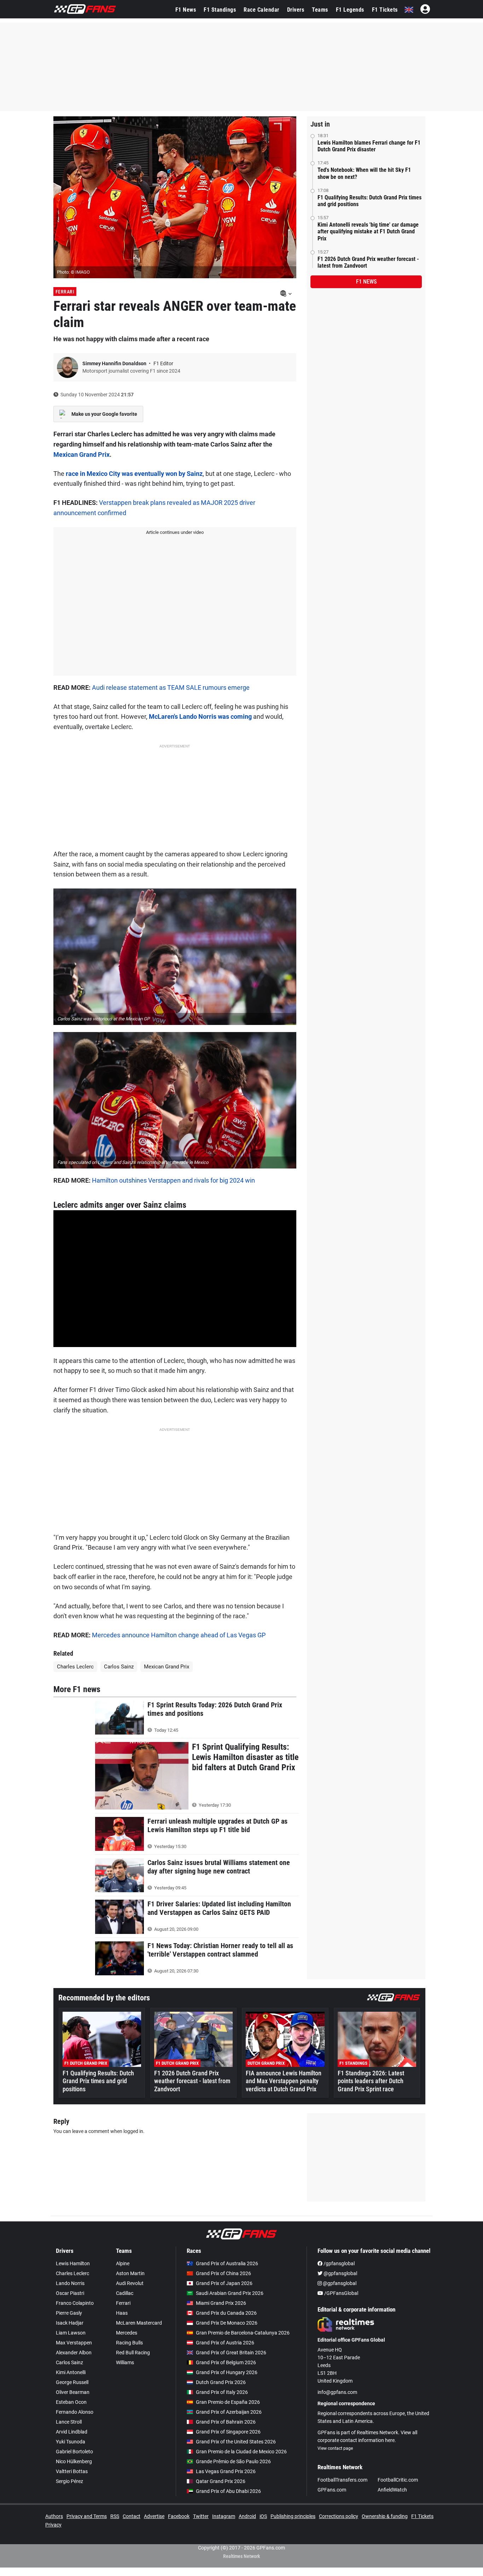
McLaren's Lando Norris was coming (200, 716)
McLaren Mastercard (139, 2323)
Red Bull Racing (133, 2353)
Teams (320, 10)
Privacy (53, 2525)
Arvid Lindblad (72, 2432)
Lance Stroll (69, 2422)
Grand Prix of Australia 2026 (227, 2263)
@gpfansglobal (340, 2273)
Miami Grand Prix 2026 (221, 2303)
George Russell (72, 2382)
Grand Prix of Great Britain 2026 (231, 2353)
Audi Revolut (130, 2283)
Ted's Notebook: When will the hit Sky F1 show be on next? (364, 173)
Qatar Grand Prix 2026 (221, 2481)
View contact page (335, 2448)
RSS (115, 2516)
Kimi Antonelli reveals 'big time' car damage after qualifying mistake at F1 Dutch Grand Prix (368, 231)
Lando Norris (70, 2283)
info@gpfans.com (337, 2392)
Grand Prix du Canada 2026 (226, 2313)
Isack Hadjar (70, 2323)
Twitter (201, 2516)
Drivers (296, 10)
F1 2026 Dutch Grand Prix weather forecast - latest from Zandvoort (368, 262)
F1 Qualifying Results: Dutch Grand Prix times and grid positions (369, 201)
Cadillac (125, 2293)
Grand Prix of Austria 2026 (225, 2343)
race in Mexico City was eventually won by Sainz (134, 474)
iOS (263, 2516)
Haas (122, 2313)
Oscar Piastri (70, 2293)
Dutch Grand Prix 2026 (221, 2382)
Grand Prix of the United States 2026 (236, 2442)
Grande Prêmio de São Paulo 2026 (233, 2461)
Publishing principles (293, 2516)
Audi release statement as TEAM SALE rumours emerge (171, 687)
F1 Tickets (385, 10)
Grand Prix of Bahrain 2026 (226, 2422)
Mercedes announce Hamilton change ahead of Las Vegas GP (179, 1635)
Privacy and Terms (87, 2516)
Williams (125, 2362)
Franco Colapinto (75, 2303)
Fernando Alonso (75, 2412)
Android (247, 2516)
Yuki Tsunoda (71, 2442)
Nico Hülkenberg (74, 2461)
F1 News (186, 10)
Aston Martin (130, 2273)
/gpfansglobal (339, 2263)
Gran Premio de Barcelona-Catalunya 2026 (243, 2333)
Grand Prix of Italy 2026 (222, 2392)
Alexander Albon (74, 2353)
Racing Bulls (129, 2343)
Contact (132, 2516)
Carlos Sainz (119, 1667)
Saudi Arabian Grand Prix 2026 (230, 2293)
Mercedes (127, 2333)
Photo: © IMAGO (73, 272)
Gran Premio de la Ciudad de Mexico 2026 (241, 2452)
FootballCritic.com (398, 2480)
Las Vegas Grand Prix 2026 (226, 2471)
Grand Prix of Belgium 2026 (226, 2362)
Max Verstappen (74, 2343)
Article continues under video (175, 532)
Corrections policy (339, 2516)
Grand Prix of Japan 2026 (224, 2283)
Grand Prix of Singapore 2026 (228, 2432)
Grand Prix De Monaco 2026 (227, 2323)
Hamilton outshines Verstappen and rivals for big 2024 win (173, 1180)
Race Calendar (261, 10)
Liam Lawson (71, 2333)
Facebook (179, 2516)
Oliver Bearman (73, 2392)
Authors (54, 2516)
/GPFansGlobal (341, 2293)
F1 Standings (220, 10)
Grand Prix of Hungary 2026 (227, 2372)
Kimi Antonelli (71, 2372)
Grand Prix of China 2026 (223, 2273)
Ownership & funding (385, 2516)
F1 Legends (350, 10)
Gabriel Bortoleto (74, 2452)
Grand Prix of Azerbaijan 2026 (229, 2412)
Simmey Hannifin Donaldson (115, 363)
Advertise (154, 2516)
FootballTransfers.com (342, 2480)
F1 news (366, 282)
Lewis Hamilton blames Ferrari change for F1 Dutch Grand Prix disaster (369, 146)
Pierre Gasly (69, 2313)
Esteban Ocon (71, 2402)
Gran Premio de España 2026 (228, 2402)
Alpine (123, 2263)
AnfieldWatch (392, 2490)
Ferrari (65, 292)
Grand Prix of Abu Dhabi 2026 (228, 2491)
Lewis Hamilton (73, 2263)
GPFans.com (332, 2490)
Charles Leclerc (75, 1667)
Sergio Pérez (69, 2481)
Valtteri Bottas (72, 2471)
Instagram (224, 2516)
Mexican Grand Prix (82, 454)
